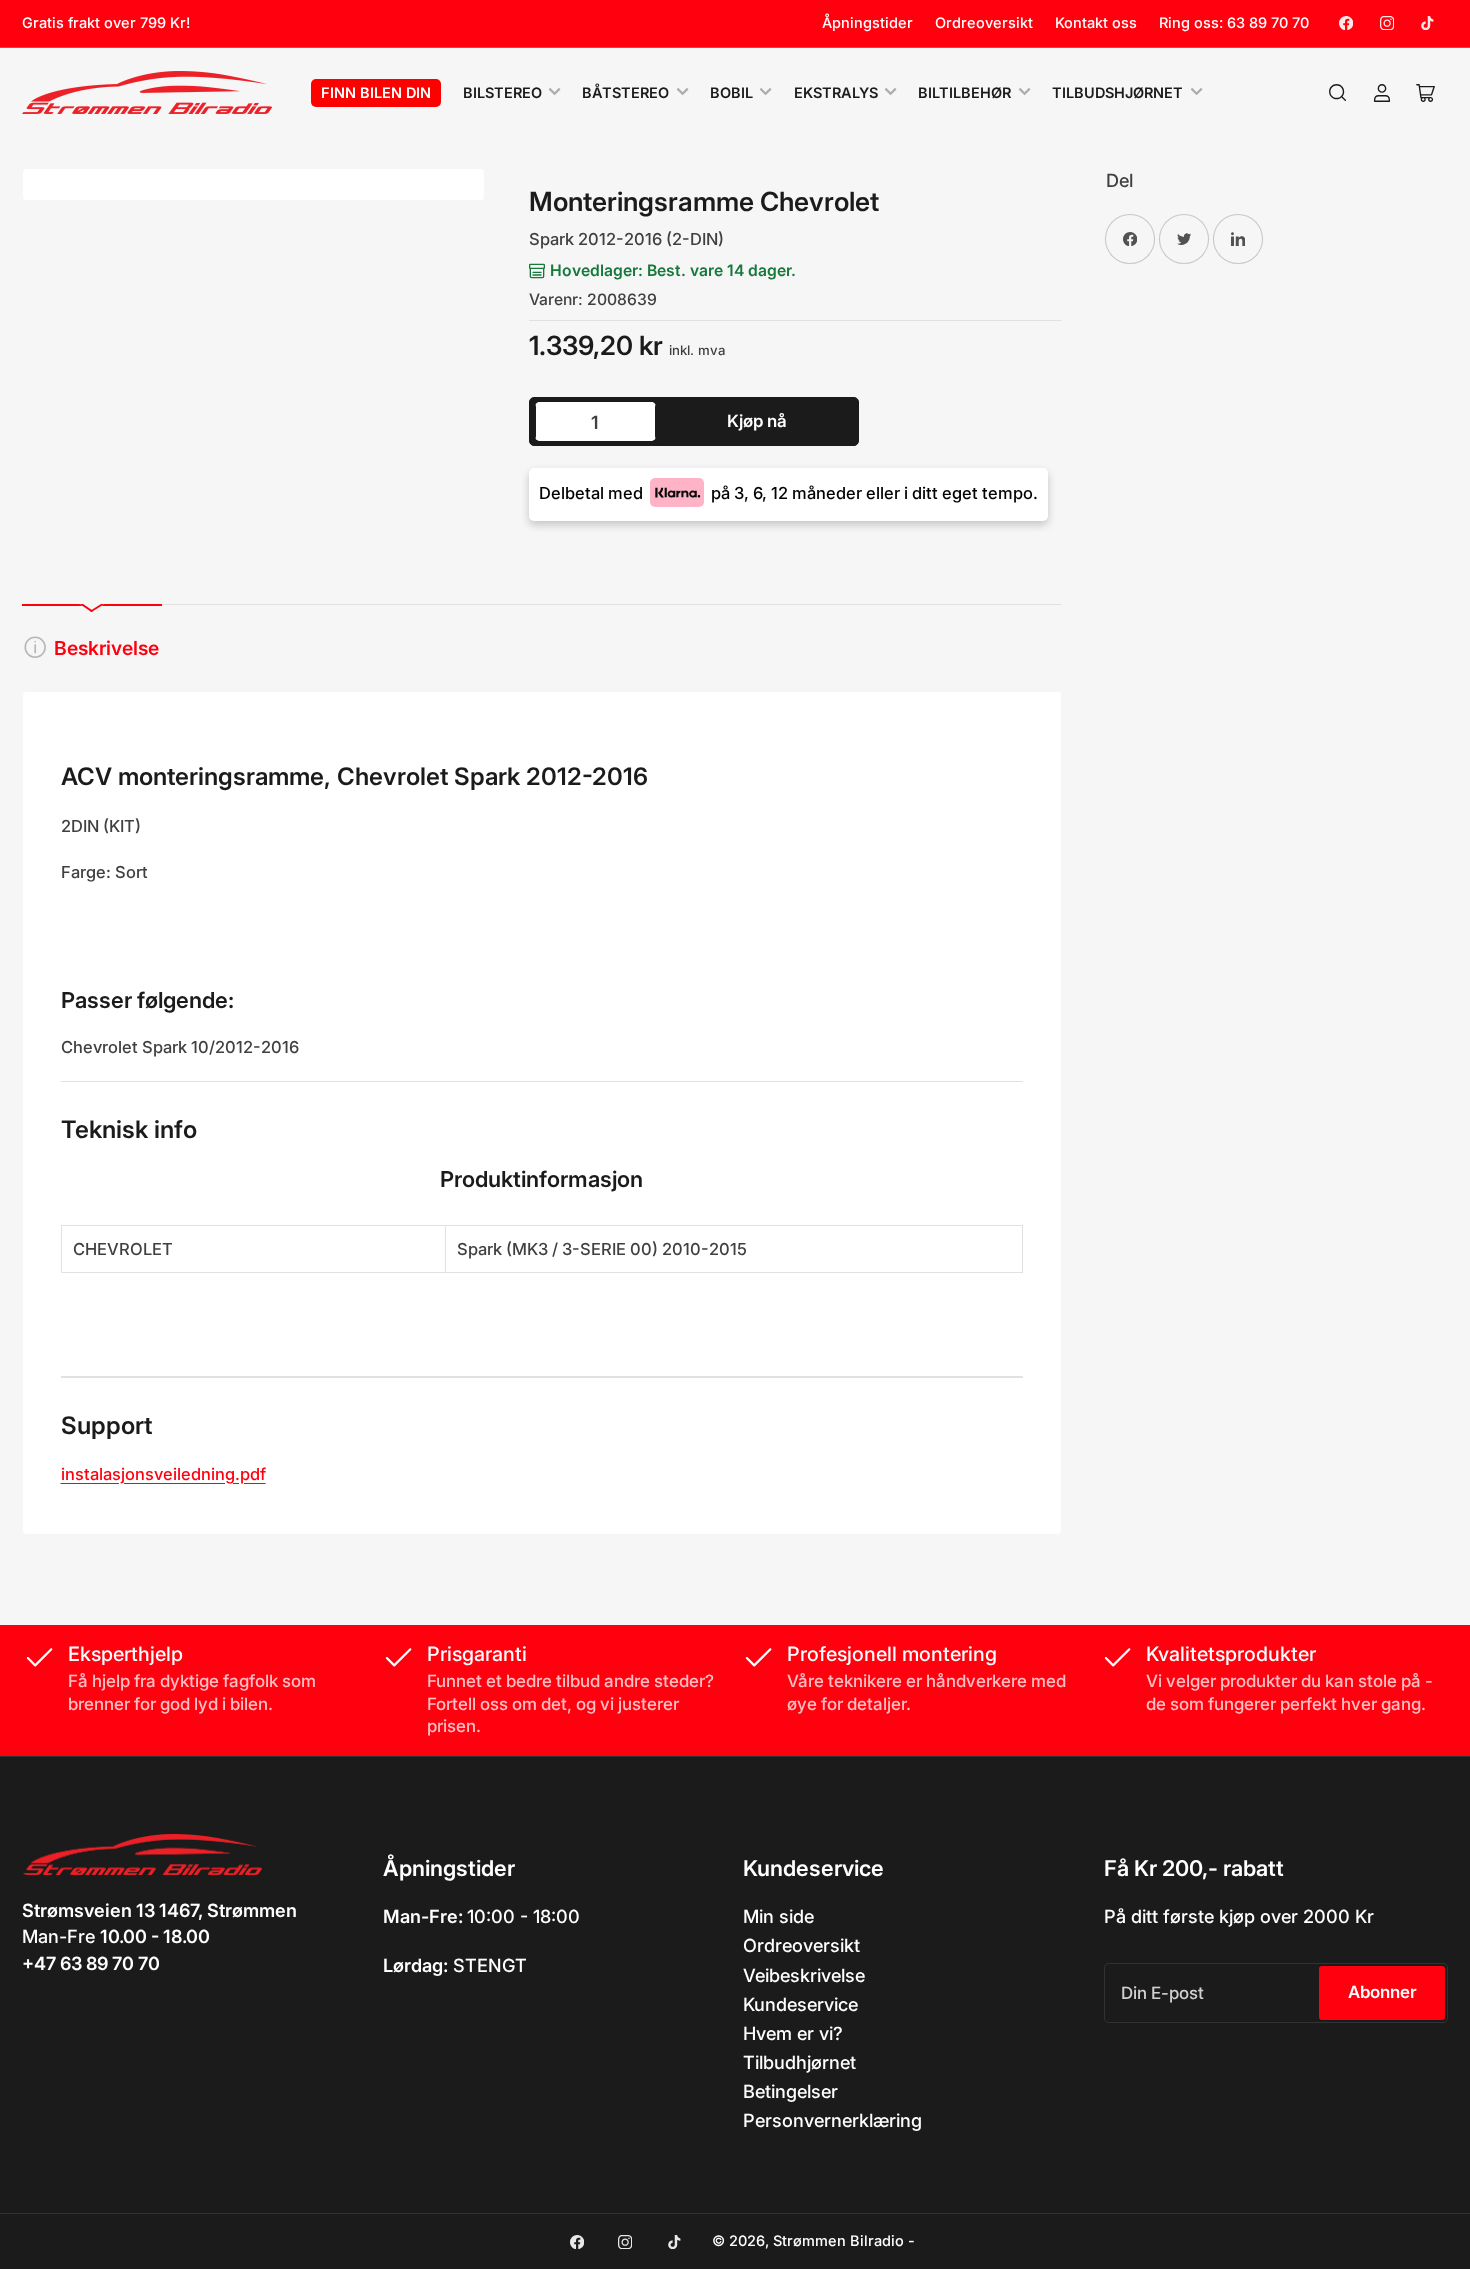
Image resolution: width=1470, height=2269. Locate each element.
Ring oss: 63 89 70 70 (1234, 23)
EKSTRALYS (836, 93)
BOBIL (731, 93)
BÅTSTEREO (625, 93)
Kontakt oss (1096, 23)
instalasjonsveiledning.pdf (163, 1474)
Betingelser (790, 2091)
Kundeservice (800, 2004)
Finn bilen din (376, 93)
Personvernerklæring (832, 2120)
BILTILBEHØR (964, 93)
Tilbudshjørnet (1117, 93)
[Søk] (1338, 93)
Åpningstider (867, 23)
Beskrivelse (106, 648)
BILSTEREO (502, 93)
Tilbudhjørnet (799, 2062)
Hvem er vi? (793, 2033)
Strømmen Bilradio (838, 2241)
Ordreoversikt (984, 23)
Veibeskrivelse (804, 1975)
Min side (778, 1916)
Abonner (1382, 1992)
